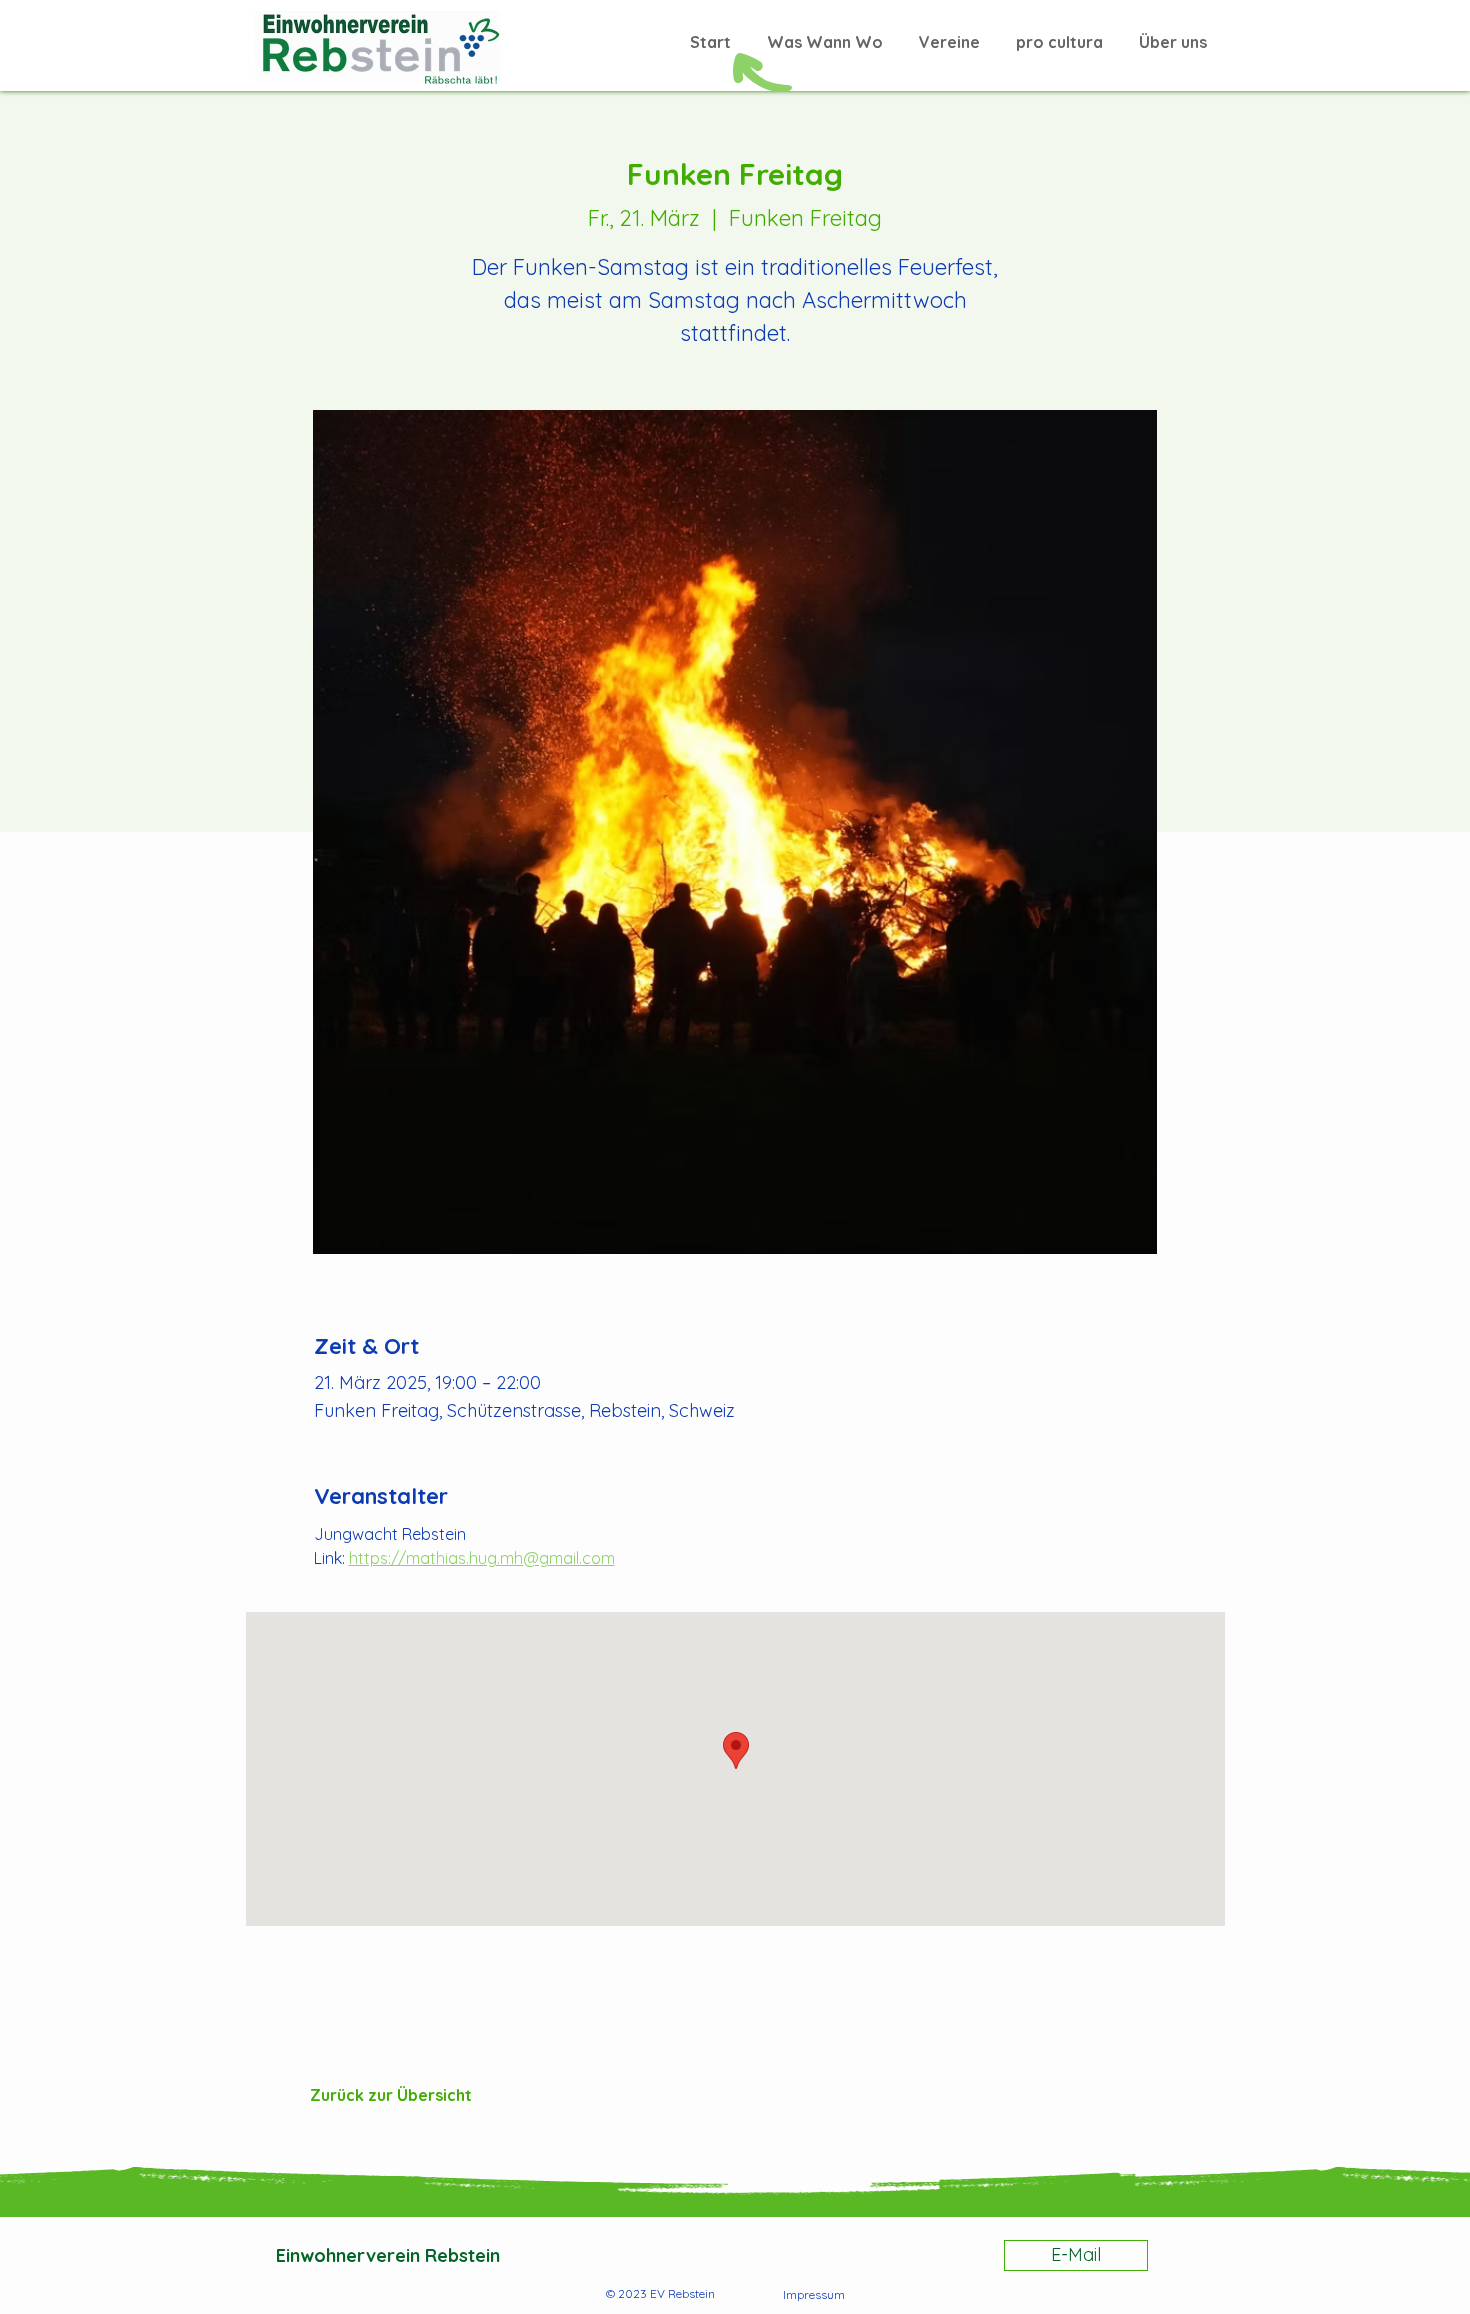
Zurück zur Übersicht (391, 2095)
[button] (1059, 33)
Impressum (814, 2294)
